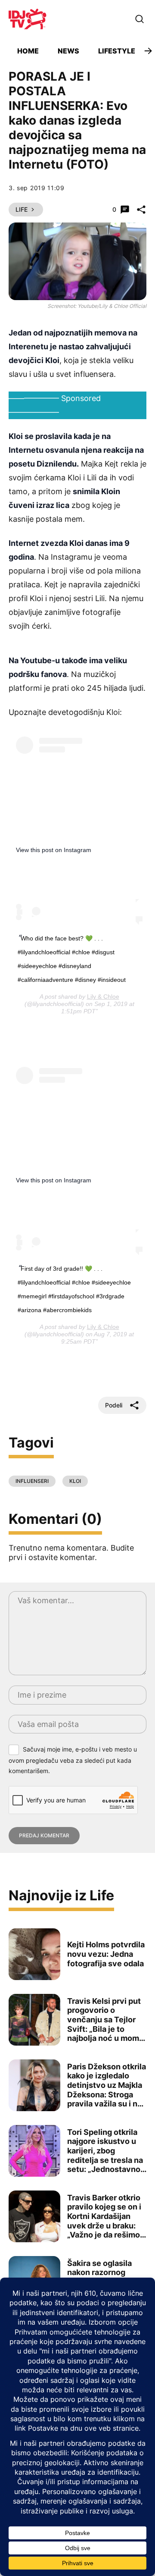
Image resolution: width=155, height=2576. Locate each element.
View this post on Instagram (54, 850)
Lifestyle (117, 51)
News (68, 51)
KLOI (75, 1481)
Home (28, 51)
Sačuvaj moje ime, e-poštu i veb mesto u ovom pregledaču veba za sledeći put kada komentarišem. (73, 1760)
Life (22, 209)
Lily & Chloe (103, 997)
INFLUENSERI (32, 1481)
